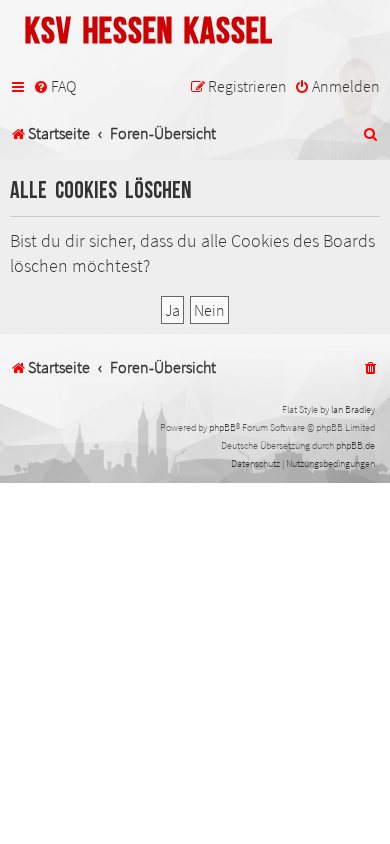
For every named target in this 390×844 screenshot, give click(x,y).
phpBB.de (355, 445)
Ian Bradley (353, 409)
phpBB (222, 427)
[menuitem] (54, 87)
